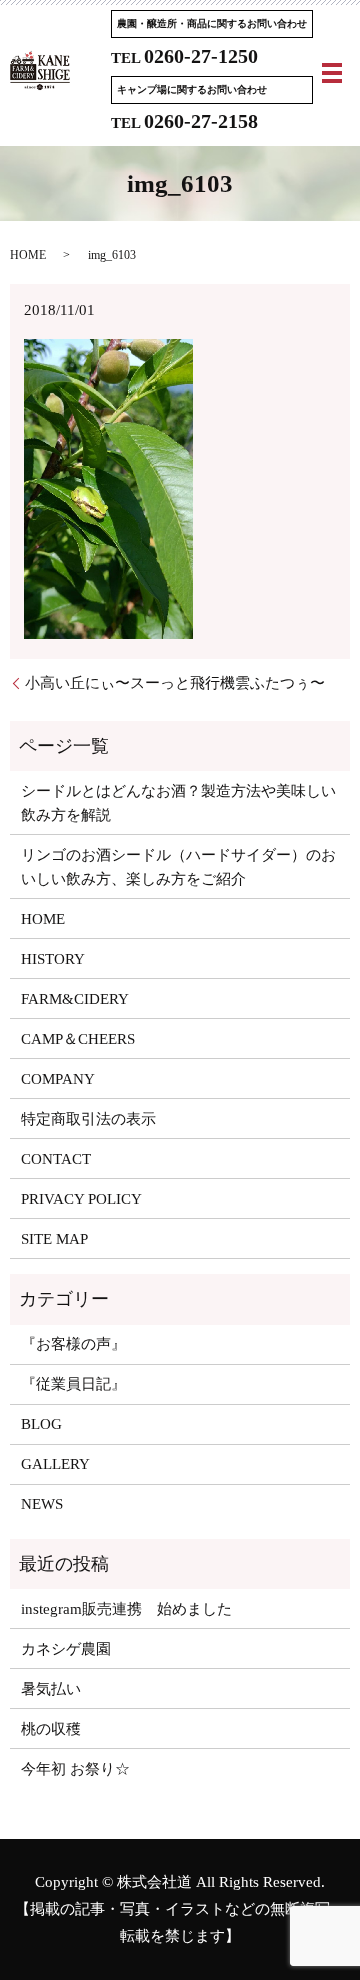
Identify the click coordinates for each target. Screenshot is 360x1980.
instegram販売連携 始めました (126, 1609)
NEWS (42, 1504)
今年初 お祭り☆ (75, 1769)
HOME (28, 255)
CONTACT (56, 1159)
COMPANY (58, 1079)
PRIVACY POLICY (81, 1199)
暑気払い (51, 1689)
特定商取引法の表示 (88, 1119)
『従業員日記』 (73, 1384)
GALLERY (55, 1464)
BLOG (41, 1424)
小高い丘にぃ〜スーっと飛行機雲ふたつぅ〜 (175, 683)
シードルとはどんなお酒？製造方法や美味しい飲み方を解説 (178, 803)
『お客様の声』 (73, 1344)
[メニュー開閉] (332, 73)
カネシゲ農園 (66, 1649)
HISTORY (53, 959)
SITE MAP (54, 1239)
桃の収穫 (51, 1729)
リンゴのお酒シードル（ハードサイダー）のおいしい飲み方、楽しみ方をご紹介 (178, 867)
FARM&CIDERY (75, 999)
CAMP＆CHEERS (78, 1039)
